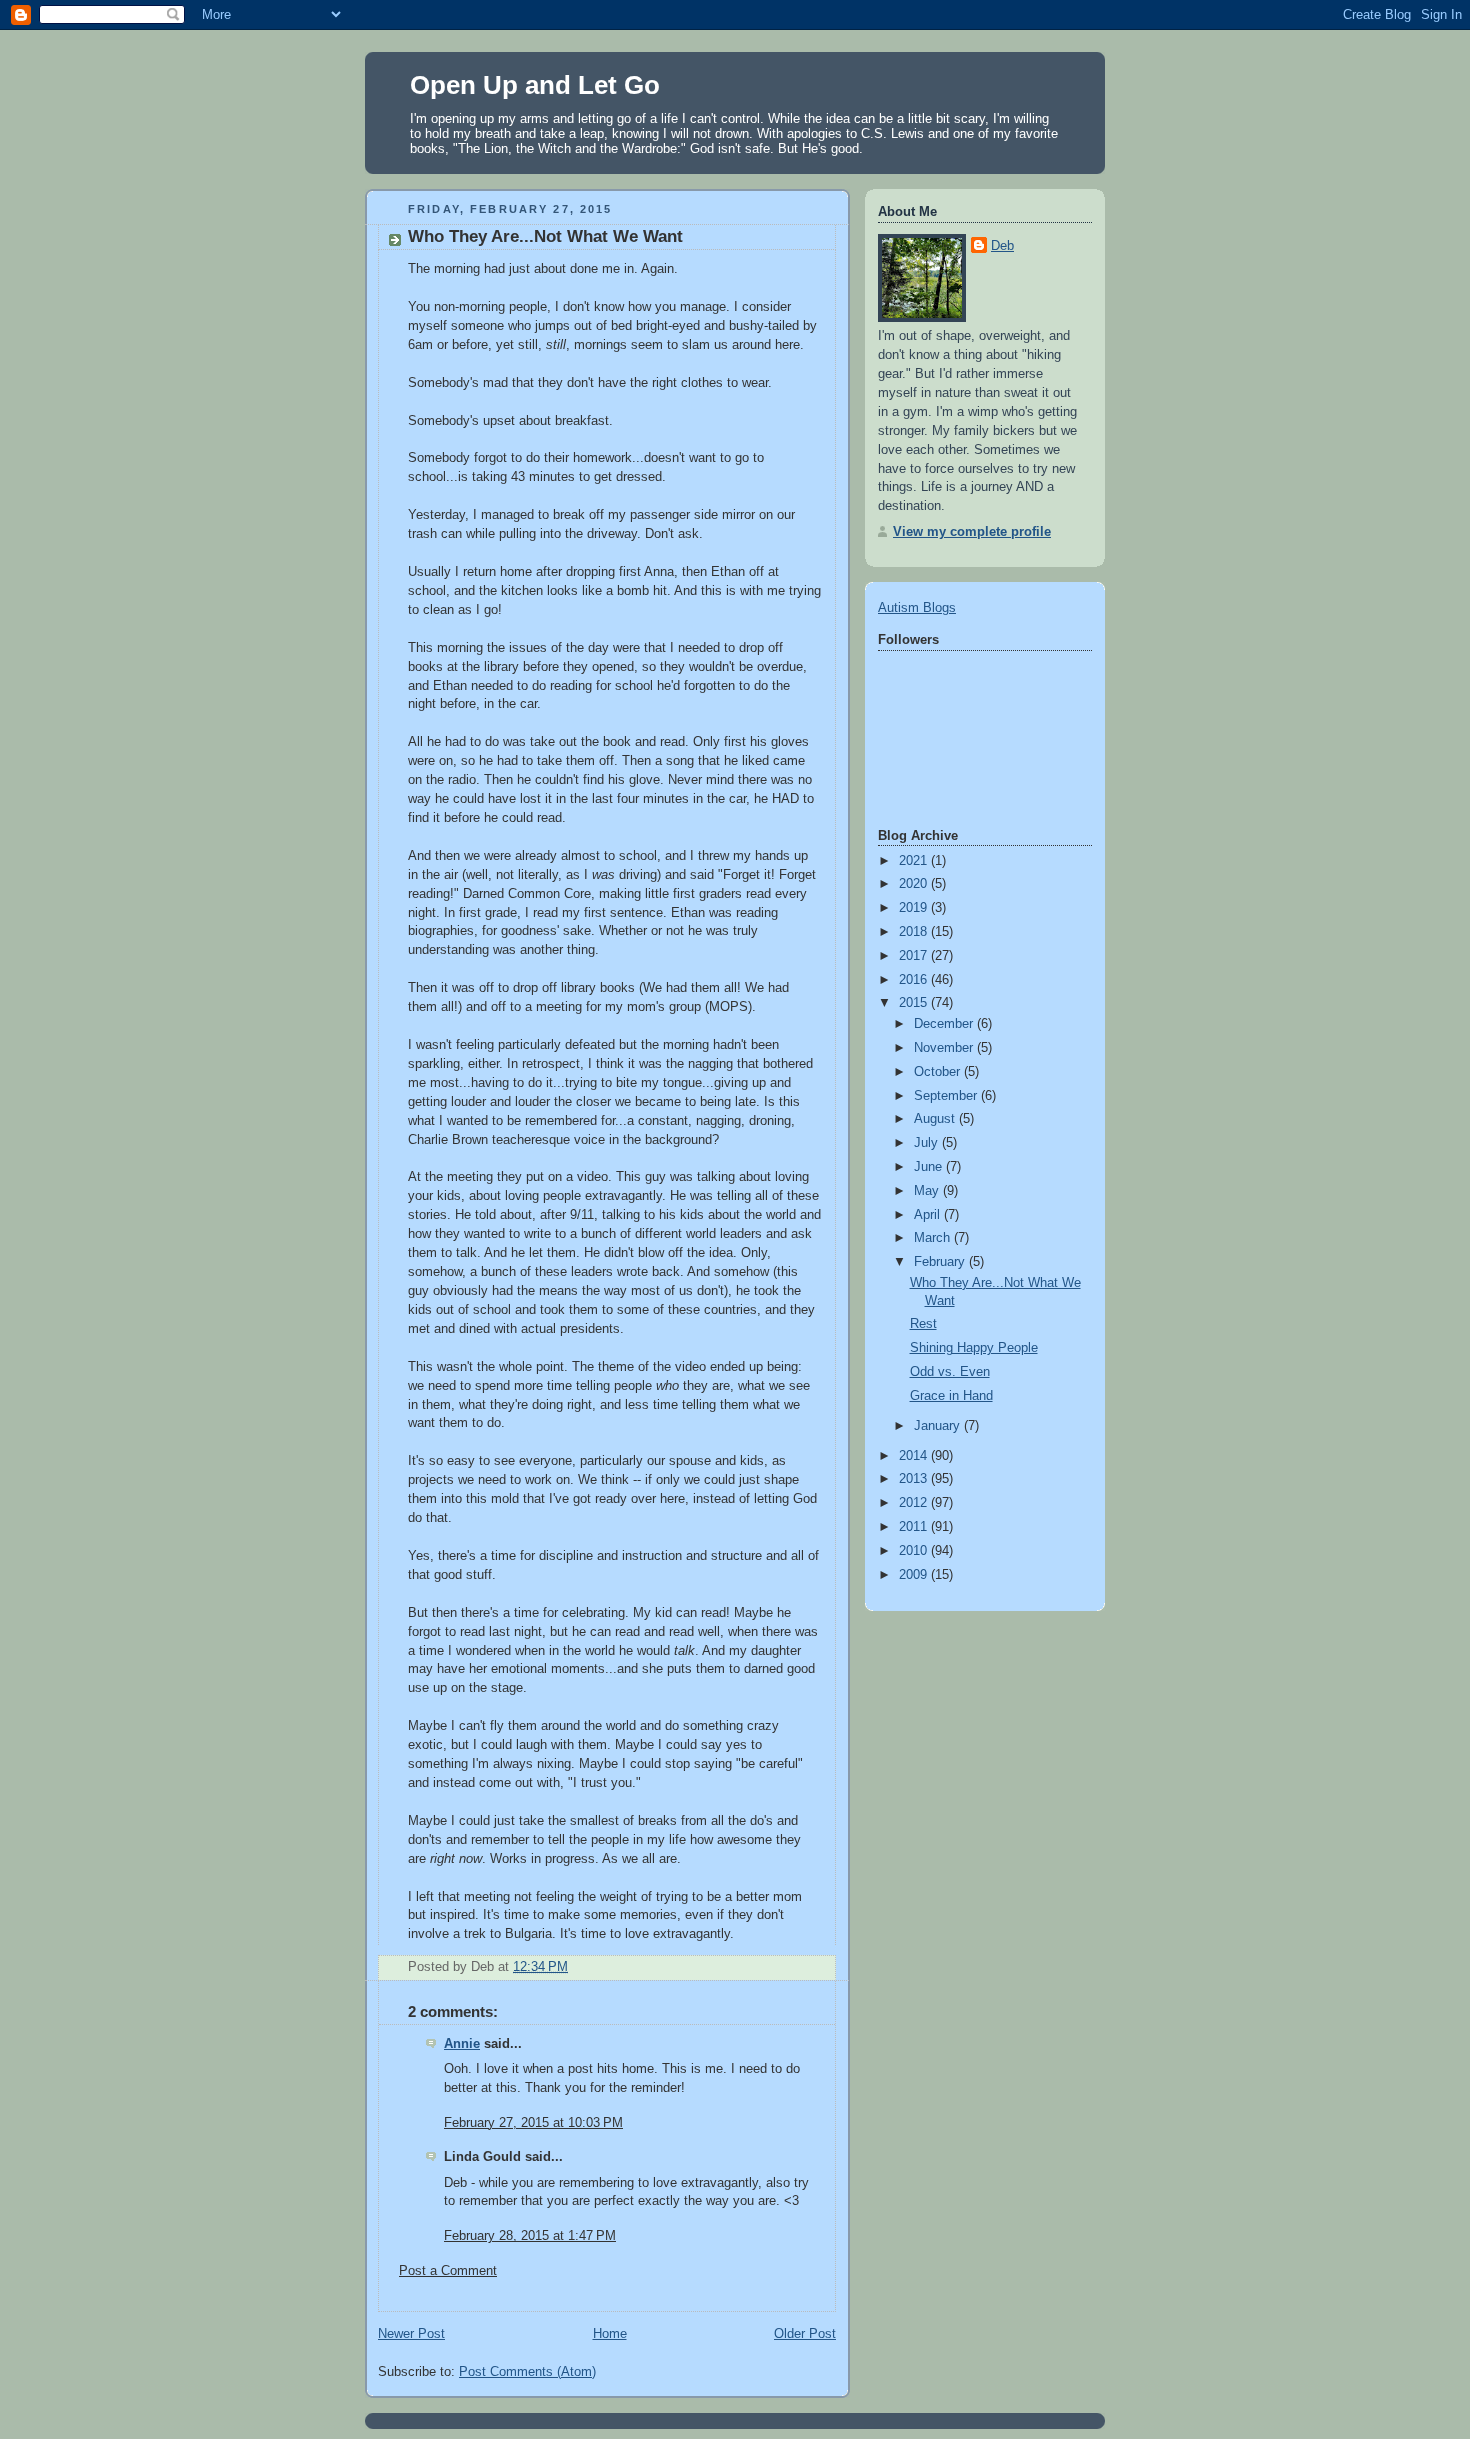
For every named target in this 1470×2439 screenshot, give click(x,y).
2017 (915, 956)
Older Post (805, 2334)
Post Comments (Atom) (527, 2372)
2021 (915, 861)
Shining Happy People (974, 1348)
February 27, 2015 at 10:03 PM (533, 2123)
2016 (915, 980)
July (928, 1143)
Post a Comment (448, 2271)
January (939, 1426)
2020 (915, 884)
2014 (915, 1456)
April (929, 1215)
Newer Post (411, 2334)
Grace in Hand (951, 1396)
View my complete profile (972, 532)
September (947, 1096)
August (936, 1119)
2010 (915, 1551)
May (928, 1191)
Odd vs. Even (950, 1372)
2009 (915, 1575)
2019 (915, 908)
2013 (915, 1479)
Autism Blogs (917, 608)
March (934, 1238)
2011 (915, 1527)
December (945, 1024)
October (939, 1072)
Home (610, 2334)
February (941, 1262)
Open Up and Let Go (535, 85)
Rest (923, 1324)
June (930, 1167)
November (945, 1048)
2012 (915, 1503)
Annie (462, 2044)
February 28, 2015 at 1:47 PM (530, 2236)
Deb (1002, 246)
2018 (915, 932)
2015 (915, 1003)
